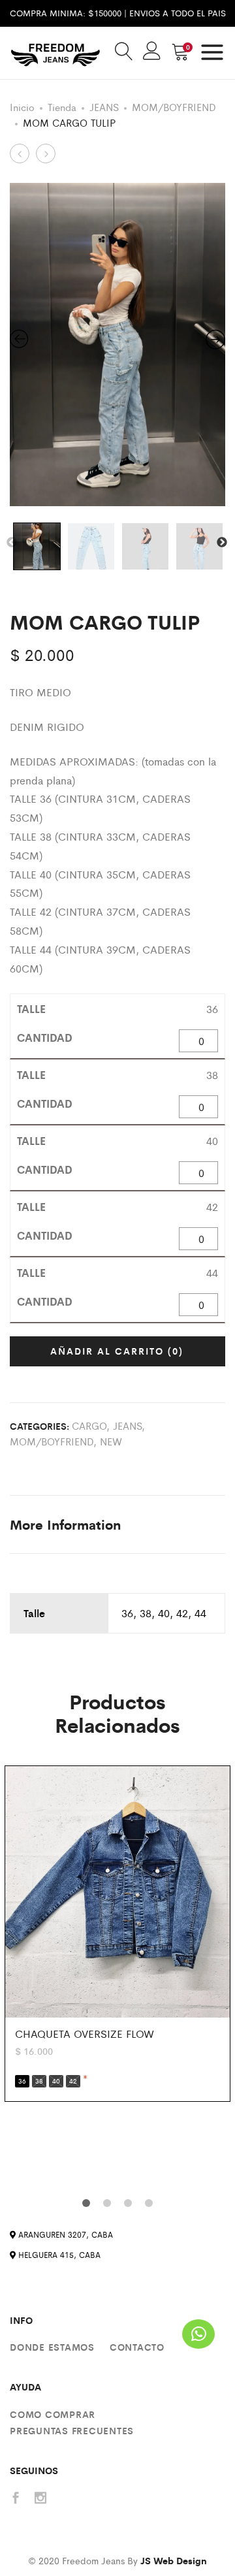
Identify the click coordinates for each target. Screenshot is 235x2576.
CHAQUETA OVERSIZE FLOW (85, 2034)
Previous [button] (12, 543)
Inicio (22, 107)
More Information (65, 1524)
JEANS (104, 107)
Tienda (62, 107)
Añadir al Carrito (117, 1351)
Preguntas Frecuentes (72, 2430)
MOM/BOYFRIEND (174, 107)
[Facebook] (16, 2499)
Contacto (137, 2347)
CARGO (89, 1425)
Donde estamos (52, 2347)
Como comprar (53, 2414)
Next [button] (222, 543)
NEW (111, 1441)
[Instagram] (40, 2499)
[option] (117, 345)
